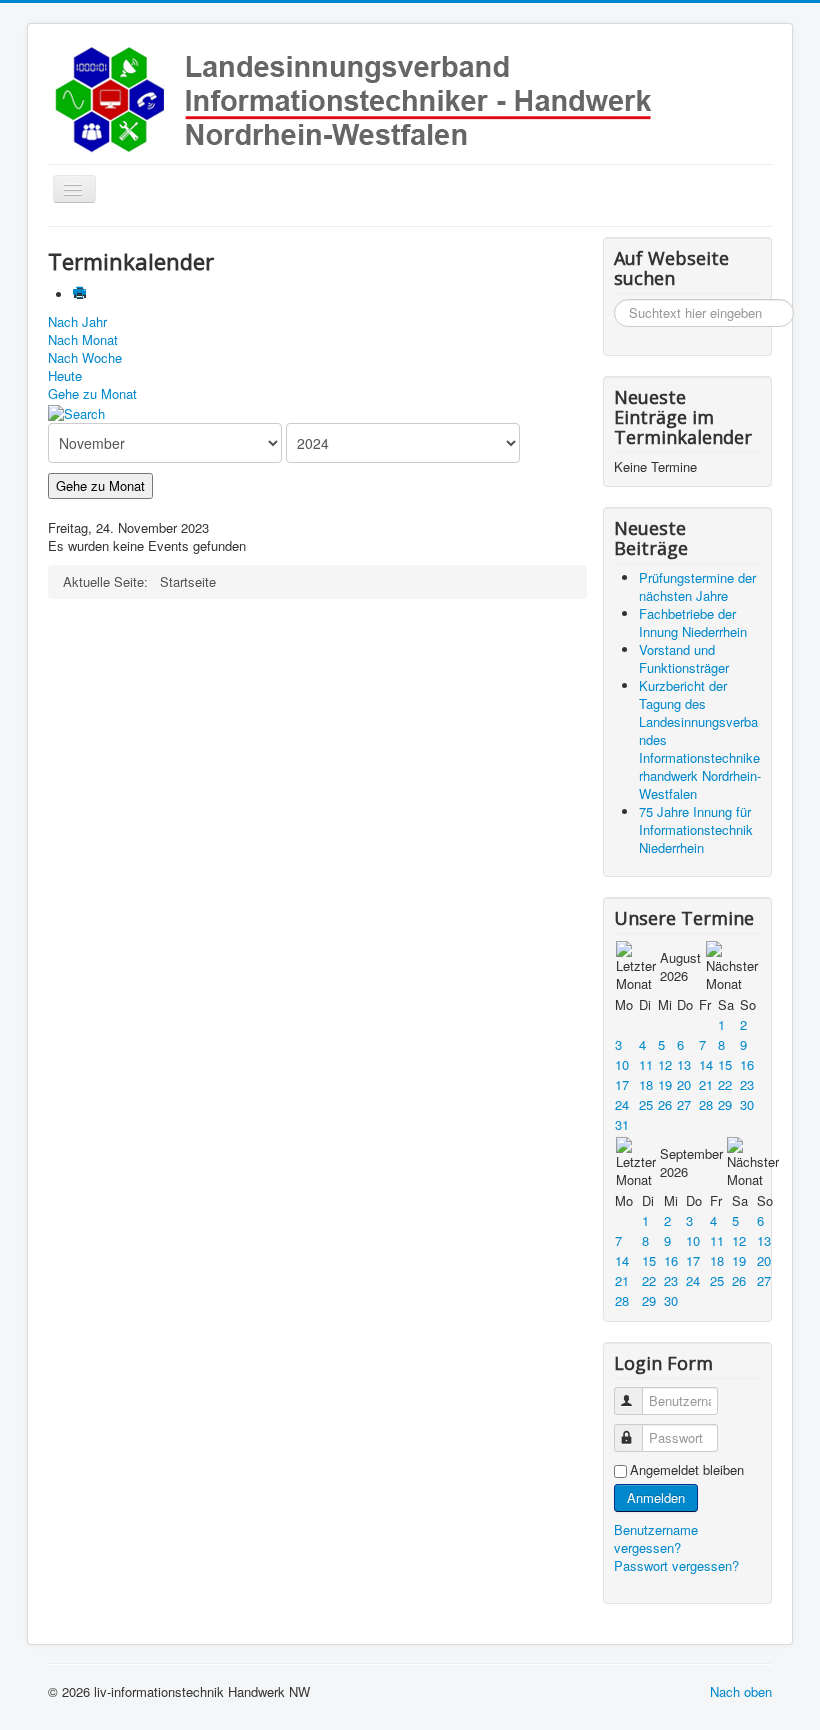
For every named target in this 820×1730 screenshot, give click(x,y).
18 (646, 1084)
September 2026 (691, 1162)
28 (706, 1104)
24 (622, 1104)
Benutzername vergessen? (656, 1538)
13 (684, 1064)
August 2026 (680, 966)
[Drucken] (81, 294)
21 (706, 1084)
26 (665, 1104)
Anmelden (656, 1497)
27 (684, 1104)
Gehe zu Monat (92, 393)
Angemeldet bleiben (687, 1470)
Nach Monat (83, 339)
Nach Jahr (77, 321)
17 (622, 1084)
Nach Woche (85, 357)
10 (622, 1064)
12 (665, 1064)
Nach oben (741, 1691)
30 (747, 1104)
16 (747, 1064)
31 (622, 1124)
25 (646, 1104)
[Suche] (76, 411)
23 (747, 1084)
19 (665, 1084)
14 (706, 1064)
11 (646, 1064)
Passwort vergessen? (676, 1565)
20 (684, 1084)
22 (725, 1084)
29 (725, 1104)
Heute (65, 375)
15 (725, 1064)
